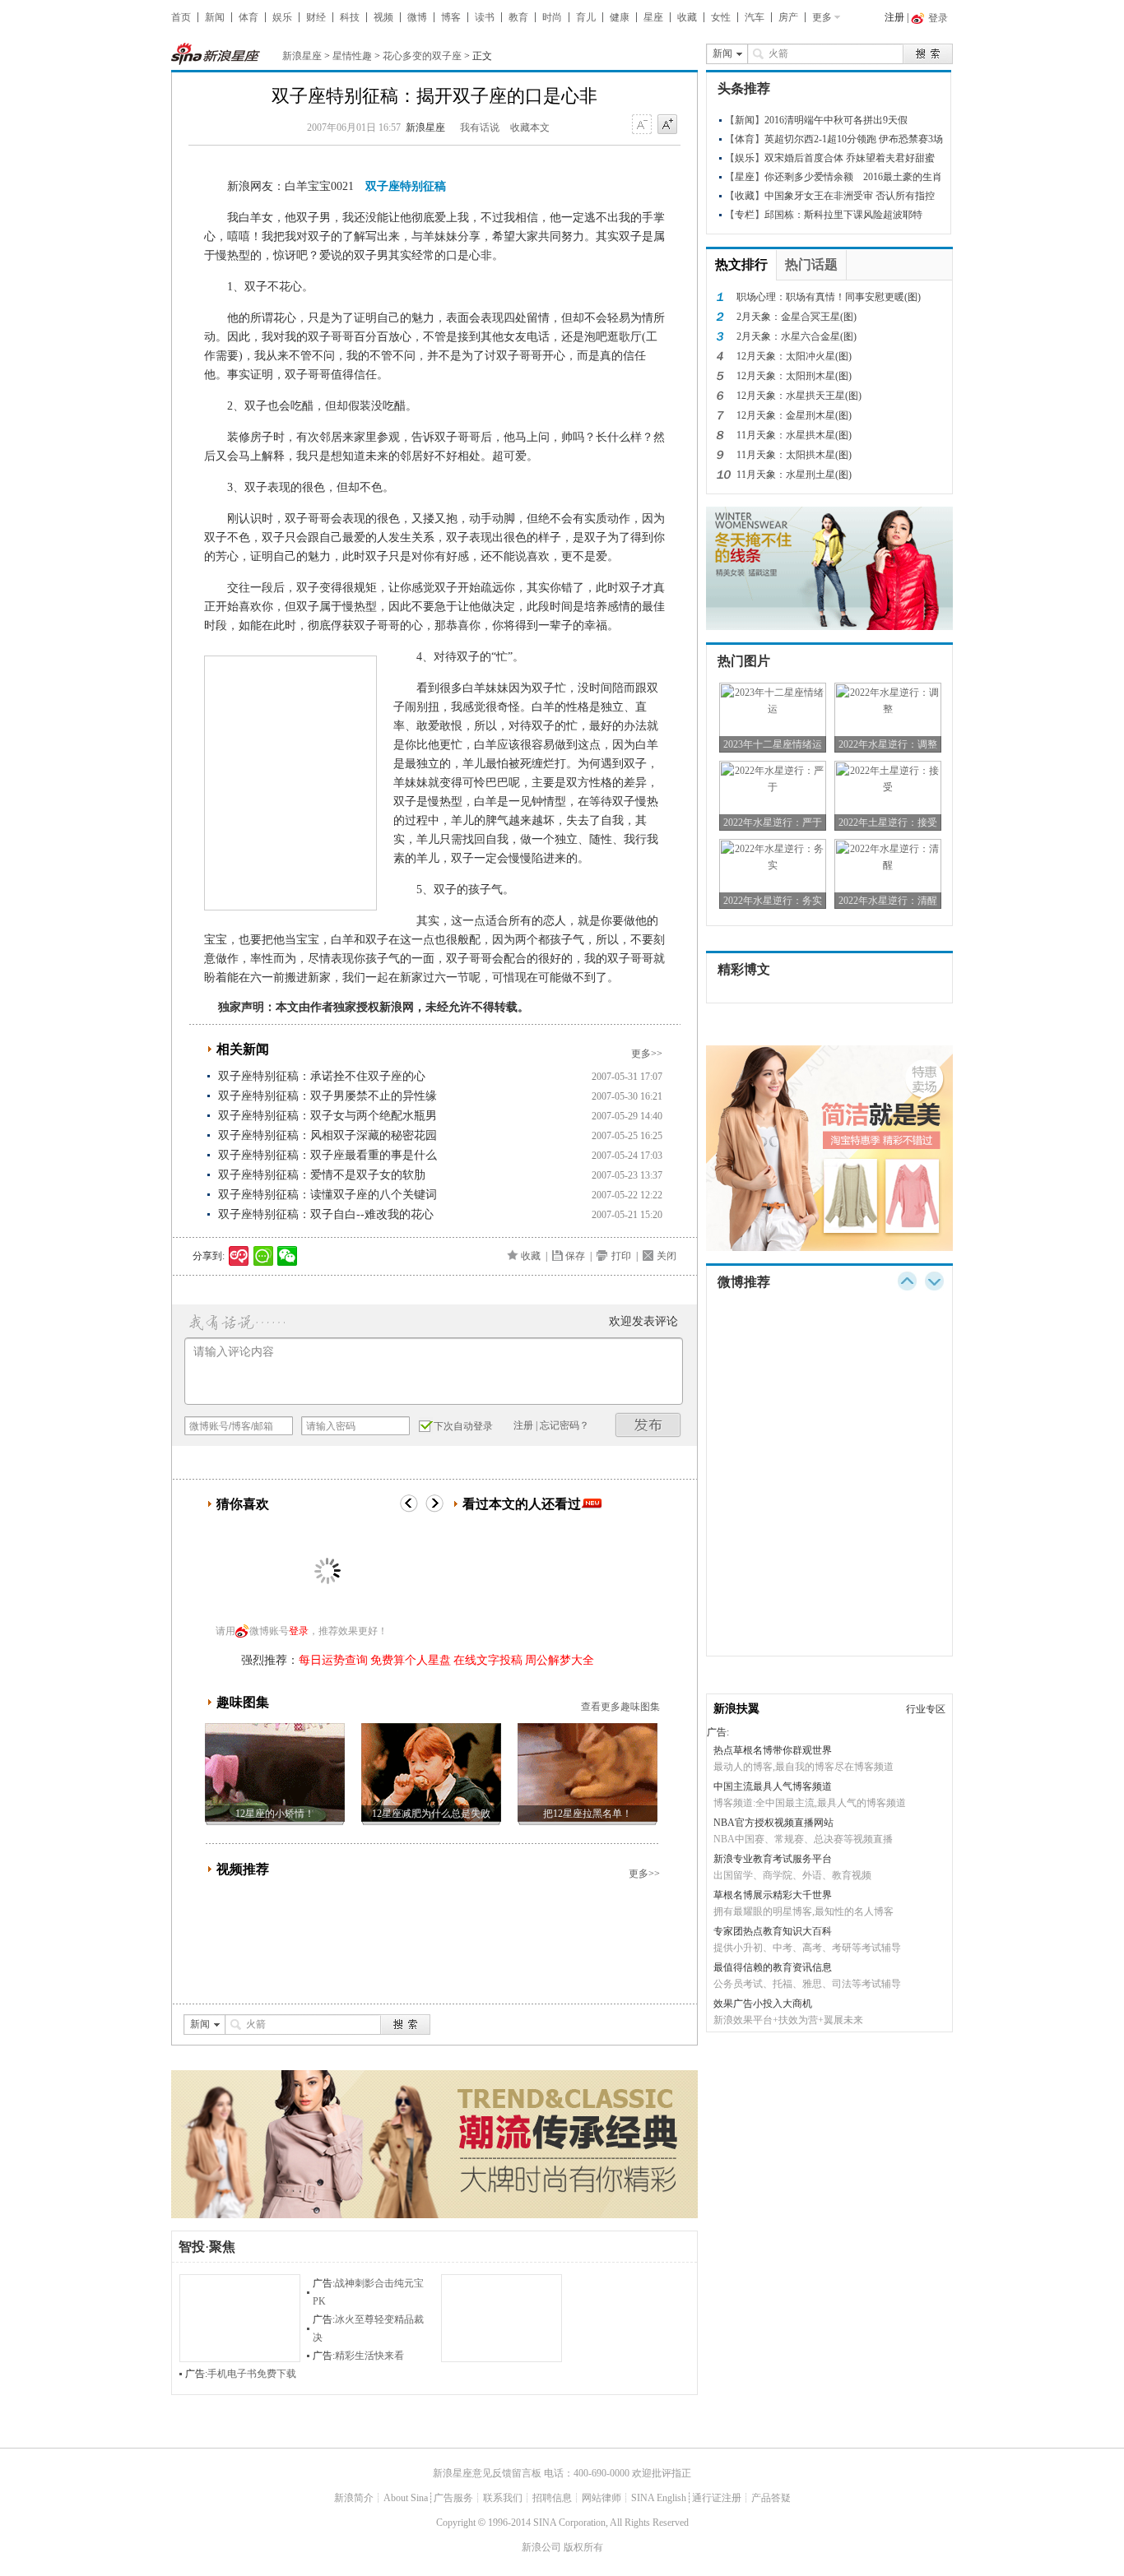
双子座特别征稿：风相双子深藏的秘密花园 (327, 1135)
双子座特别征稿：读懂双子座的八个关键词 (327, 1195)
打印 (621, 1256)
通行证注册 (717, 2498)
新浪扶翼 (736, 1709)
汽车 (755, 17)
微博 (417, 17)
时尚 (552, 17)
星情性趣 (352, 56)
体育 (248, 17)
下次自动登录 (463, 1426)
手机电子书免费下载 (252, 2374)
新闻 (215, 17)
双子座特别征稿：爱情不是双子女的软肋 (322, 1175)
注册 (894, 17)
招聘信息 (552, 2498)
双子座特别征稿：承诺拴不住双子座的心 (322, 1076)
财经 (316, 17)
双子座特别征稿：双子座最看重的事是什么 (327, 1155)
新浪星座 (302, 56)
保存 (575, 1256)
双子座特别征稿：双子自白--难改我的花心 (326, 1214)
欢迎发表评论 (643, 1321)
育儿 (586, 17)
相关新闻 (243, 1049)
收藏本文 (530, 127)
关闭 (667, 1256)
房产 (788, 17)
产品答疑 (771, 2498)
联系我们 (503, 2498)
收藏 (687, 17)
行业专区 (926, 1709)
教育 (518, 17)
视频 (383, 17)
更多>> (647, 1054)
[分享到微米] (239, 1256)
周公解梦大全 (560, 1660)
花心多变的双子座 (422, 56)
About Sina (406, 2498)
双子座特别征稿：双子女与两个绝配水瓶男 (327, 1116)
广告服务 (453, 2498)
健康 (620, 17)
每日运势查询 (333, 1660)
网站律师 (601, 2498)
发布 (648, 1425)
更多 (822, 17)
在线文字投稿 (488, 1660)
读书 (485, 17)
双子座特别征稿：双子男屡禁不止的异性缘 (327, 1096)
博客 (451, 17)
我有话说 (480, 127)
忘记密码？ (564, 1425)
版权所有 (583, 2547)
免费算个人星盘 (411, 1660)
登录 (299, 1631)
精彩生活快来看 (369, 2356)
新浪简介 (354, 2498)
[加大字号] (667, 125)
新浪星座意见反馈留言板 (487, 2473)
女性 (721, 17)
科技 (350, 17)
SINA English (659, 2498)
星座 (653, 17)
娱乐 (282, 17)
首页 (181, 17)
